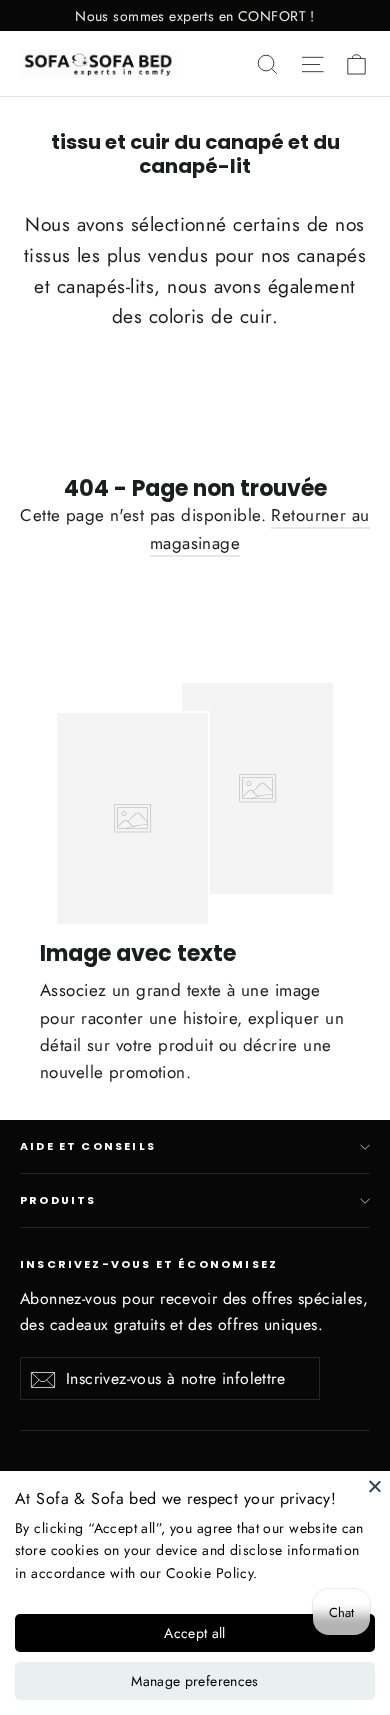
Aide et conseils (88, 1146)
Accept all (195, 1633)
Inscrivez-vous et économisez (149, 1264)
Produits (58, 1200)
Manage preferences (194, 1681)
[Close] (375, 1486)
